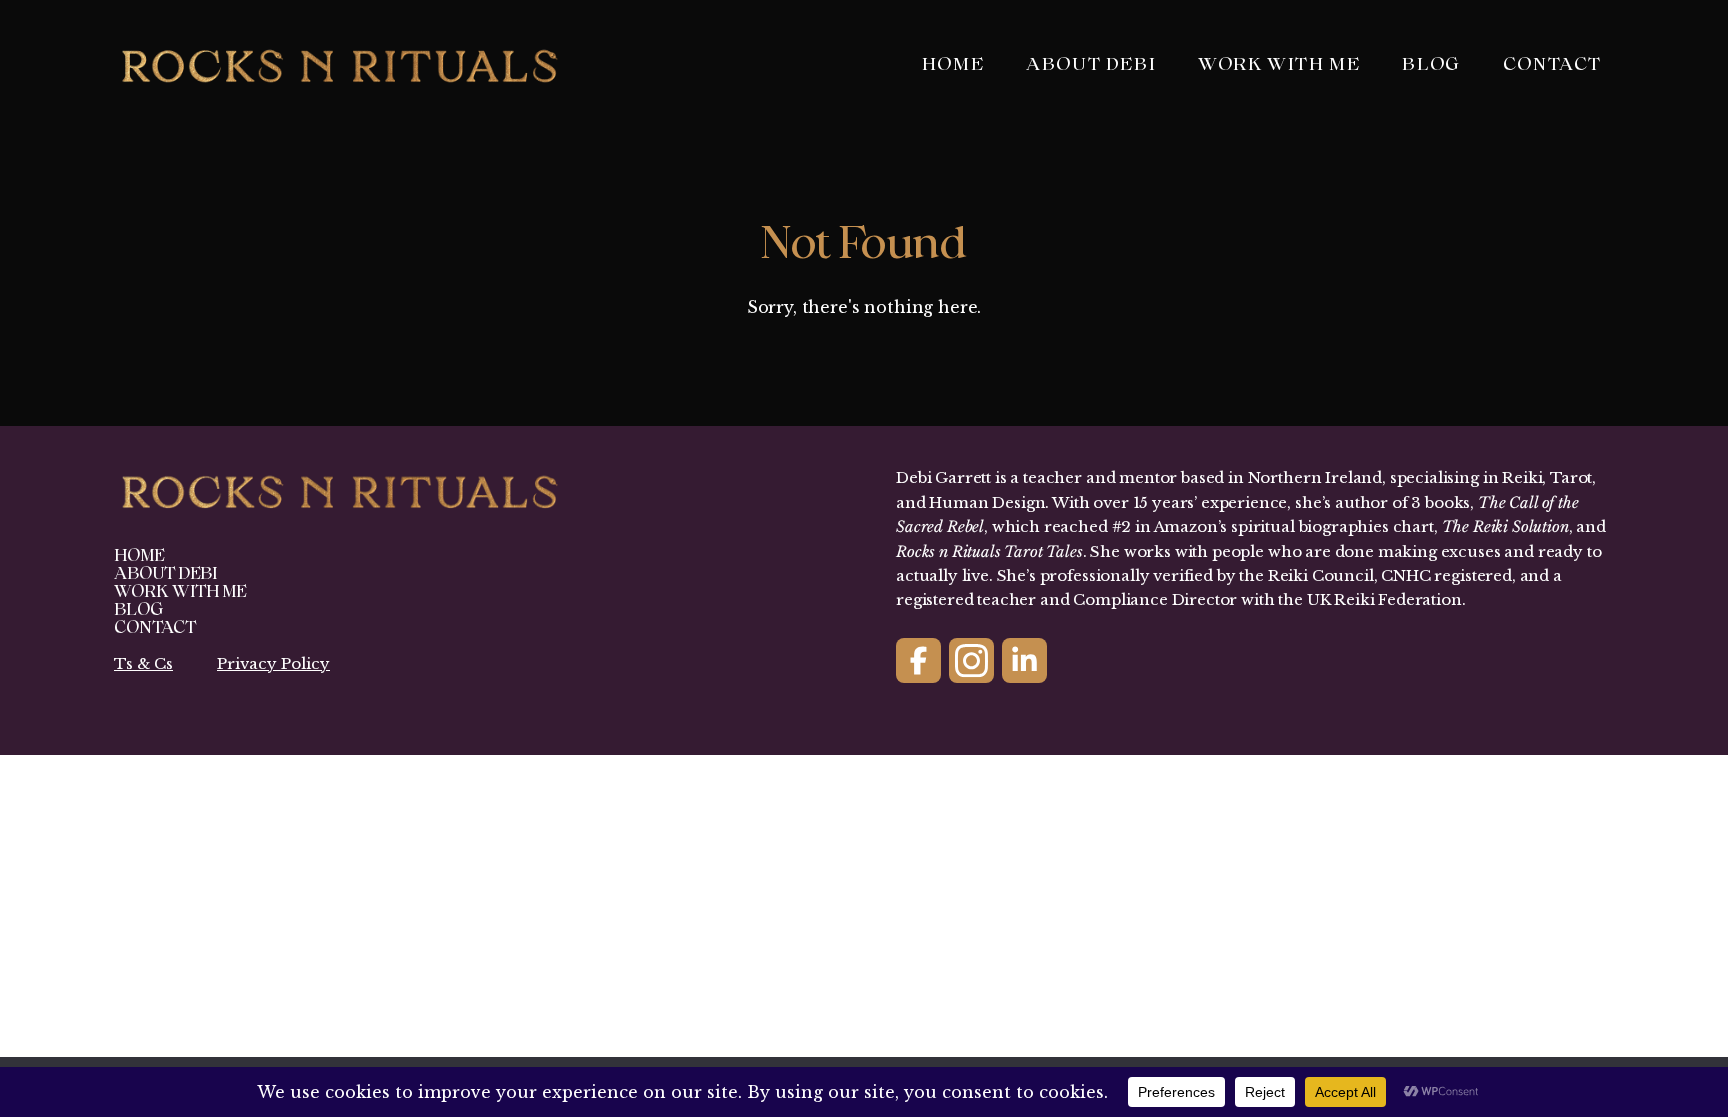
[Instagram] (971, 660)
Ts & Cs (143, 663)
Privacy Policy (273, 663)
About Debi (1091, 64)
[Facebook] (918, 660)
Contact (1552, 64)
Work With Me (1279, 64)
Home (953, 64)
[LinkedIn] (1024, 660)
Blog (1431, 64)
